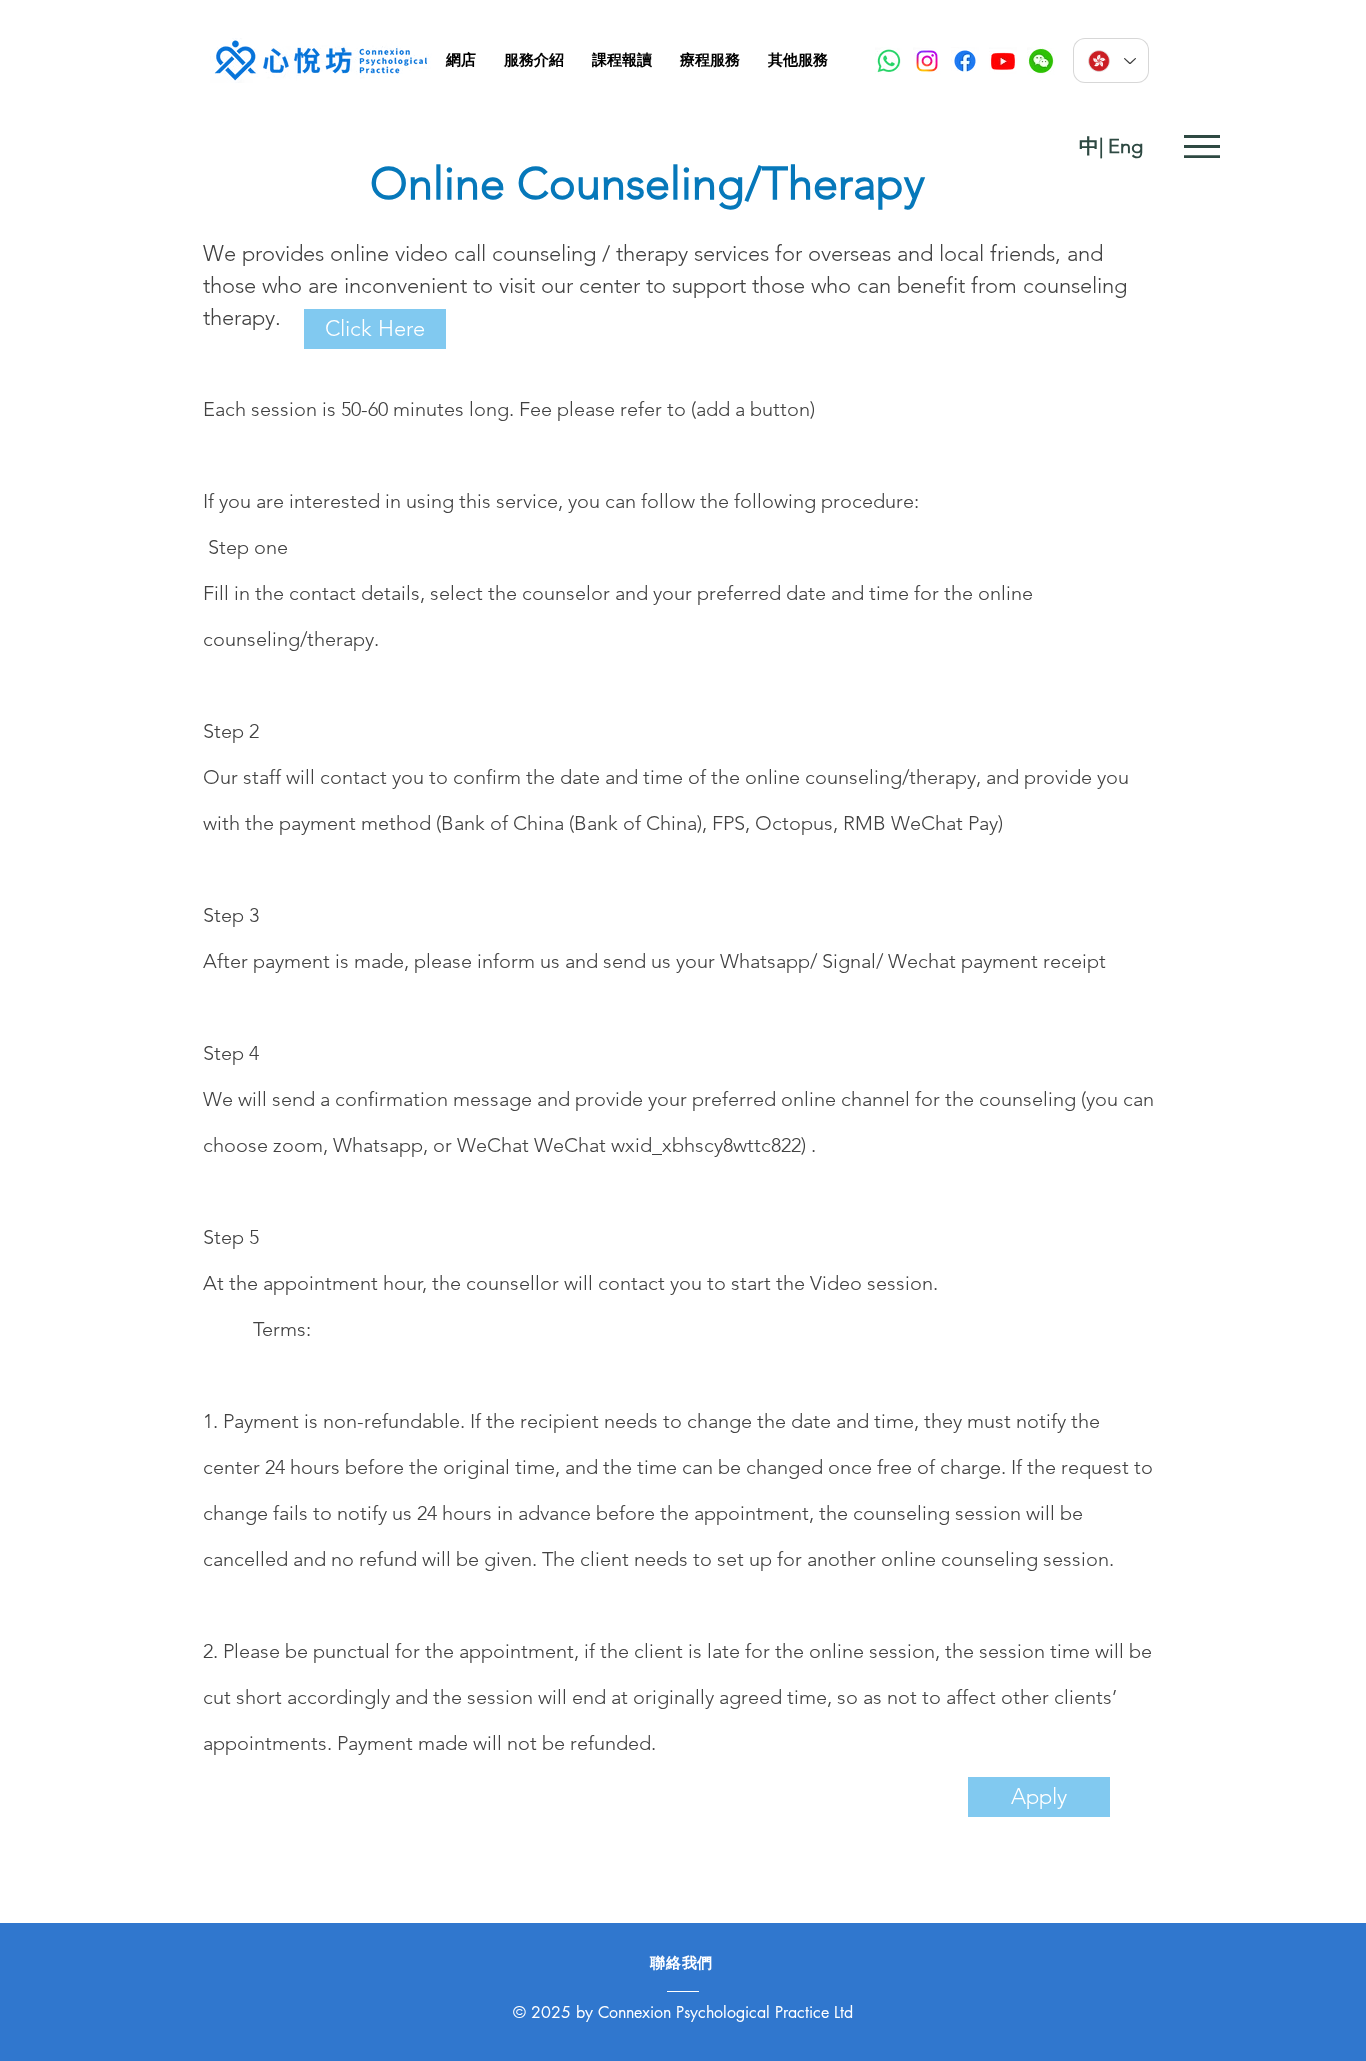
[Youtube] (1003, 61)
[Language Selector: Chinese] (1111, 60)
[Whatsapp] (889, 61)
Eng (1125, 146)
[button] (534, 60)
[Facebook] (965, 61)
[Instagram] (927, 61)
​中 (1089, 146)
